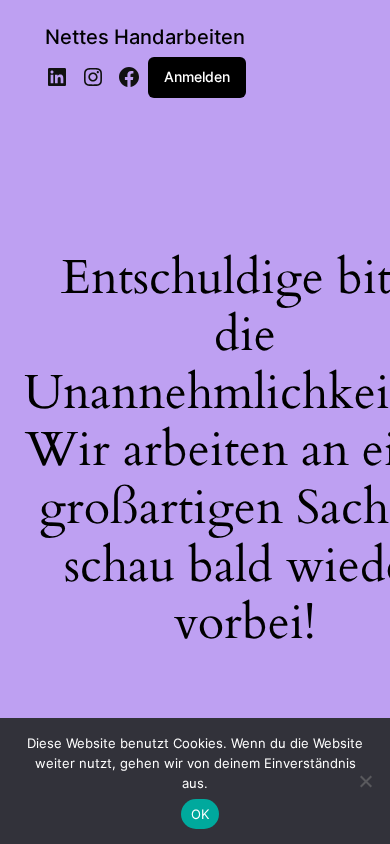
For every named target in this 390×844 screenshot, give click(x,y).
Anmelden (197, 76)
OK (200, 814)
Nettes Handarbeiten (145, 37)
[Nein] (365, 781)
